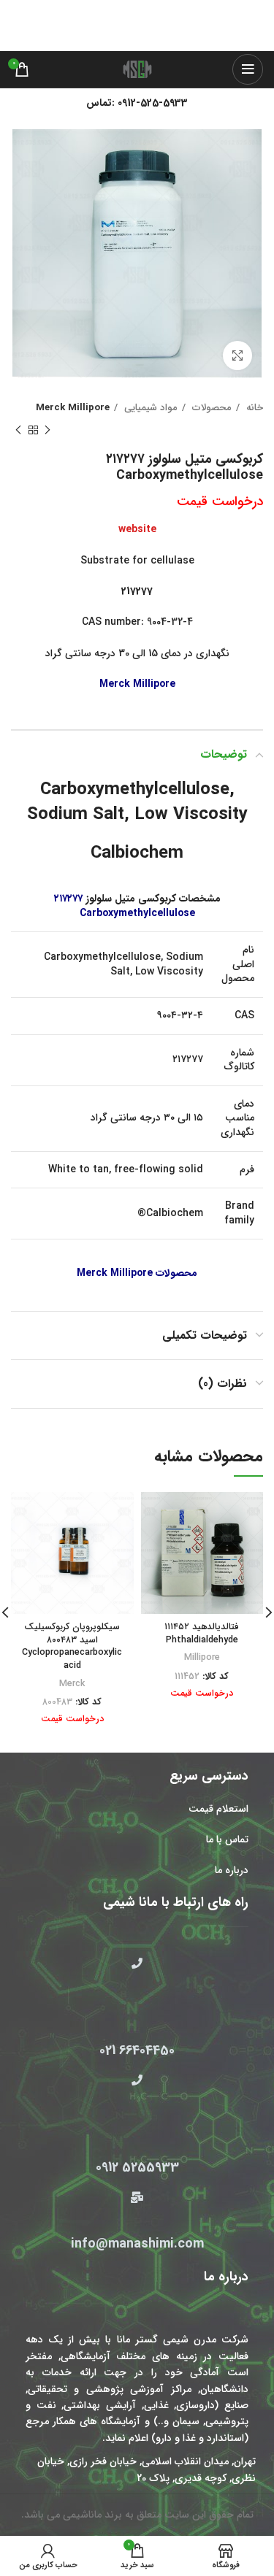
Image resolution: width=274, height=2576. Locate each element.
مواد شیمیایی (149, 408)
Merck (72, 1684)
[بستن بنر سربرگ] (18, 11)
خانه (253, 408)
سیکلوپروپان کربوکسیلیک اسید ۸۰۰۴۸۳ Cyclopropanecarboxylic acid (72, 1646)
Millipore (202, 1658)
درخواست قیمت (220, 501)
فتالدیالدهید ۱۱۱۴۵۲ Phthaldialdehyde (202, 1634)
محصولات (210, 408)
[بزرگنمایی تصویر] (237, 355)
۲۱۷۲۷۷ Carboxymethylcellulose (125, 906)
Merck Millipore (73, 408)
